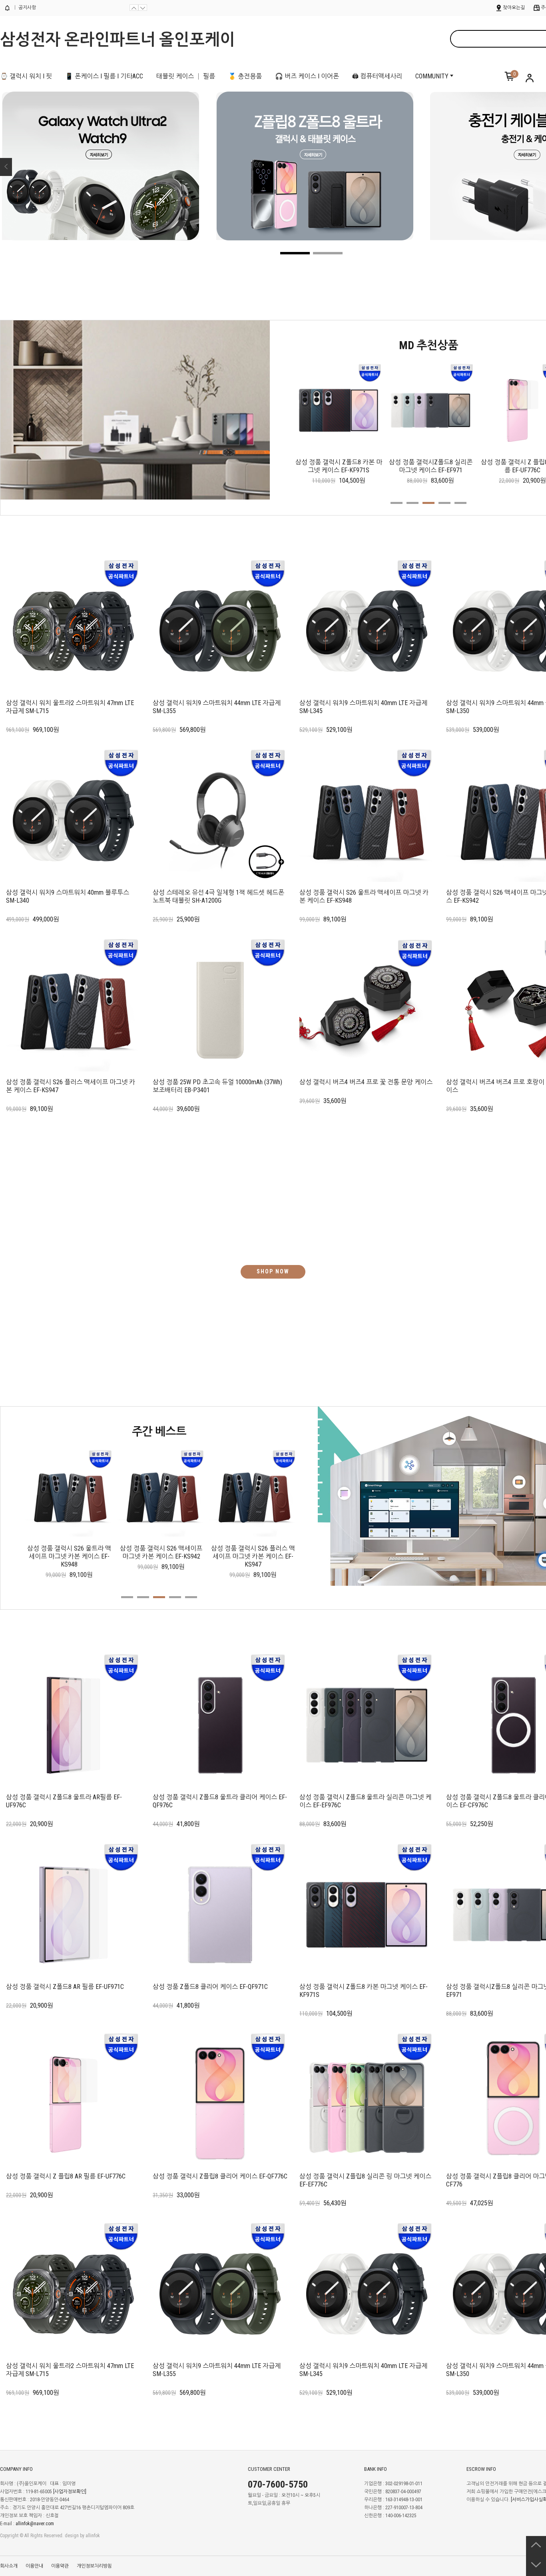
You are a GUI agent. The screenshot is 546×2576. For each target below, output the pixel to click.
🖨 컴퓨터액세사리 (377, 76)
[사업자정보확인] (70, 2492)
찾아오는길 (514, 8)
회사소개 (9, 2566)
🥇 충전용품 (245, 76)
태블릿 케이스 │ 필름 (186, 76)
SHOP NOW (273, 1271)
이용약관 (60, 2566)
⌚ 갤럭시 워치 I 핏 (26, 76)
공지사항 (27, 8)
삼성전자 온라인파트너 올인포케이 (118, 40)
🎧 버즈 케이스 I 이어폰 (307, 76)
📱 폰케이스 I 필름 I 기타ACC (104, 76)
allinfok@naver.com (35, 2524)
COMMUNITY (432, 76)
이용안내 (34, 2566)
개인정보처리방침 (94, 2566)
